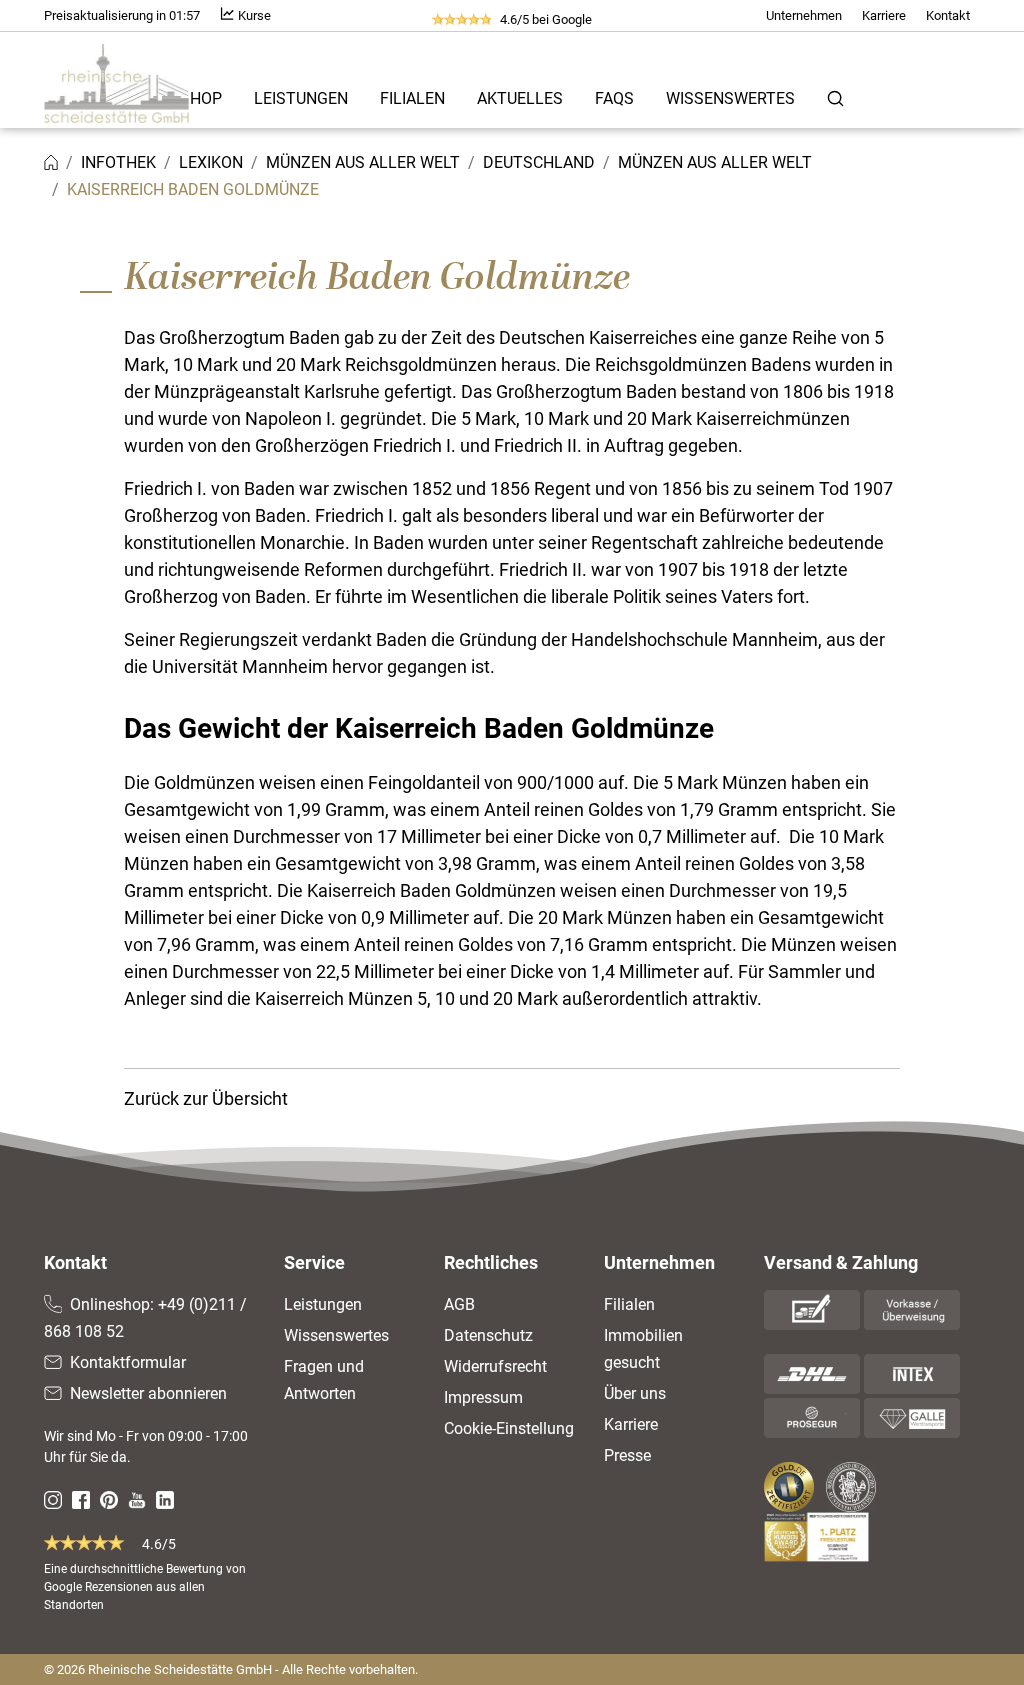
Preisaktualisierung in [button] (122, 15)
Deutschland (539, 162)
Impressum (483, 1397)
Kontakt (948, 15)
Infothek (118, 162)
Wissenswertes (730, 98)
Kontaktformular (128, 1362)
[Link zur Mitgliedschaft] (791, 1487)
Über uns (635, 1393)
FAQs (614, 98)
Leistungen (301, 98)
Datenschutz (488, 1335)
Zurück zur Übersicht (206, 1098)
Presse (627, 1455)
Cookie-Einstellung (509, 1428)
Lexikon (211, 162)
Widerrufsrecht (495, 1366)
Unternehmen (804, 15)
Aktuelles (520, 98)
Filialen (412, 98)
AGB (459, 1304)
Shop (201, 98)
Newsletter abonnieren (148, 1393)
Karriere (884, 15)
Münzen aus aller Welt (363, 162)
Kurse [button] (253, 15)
